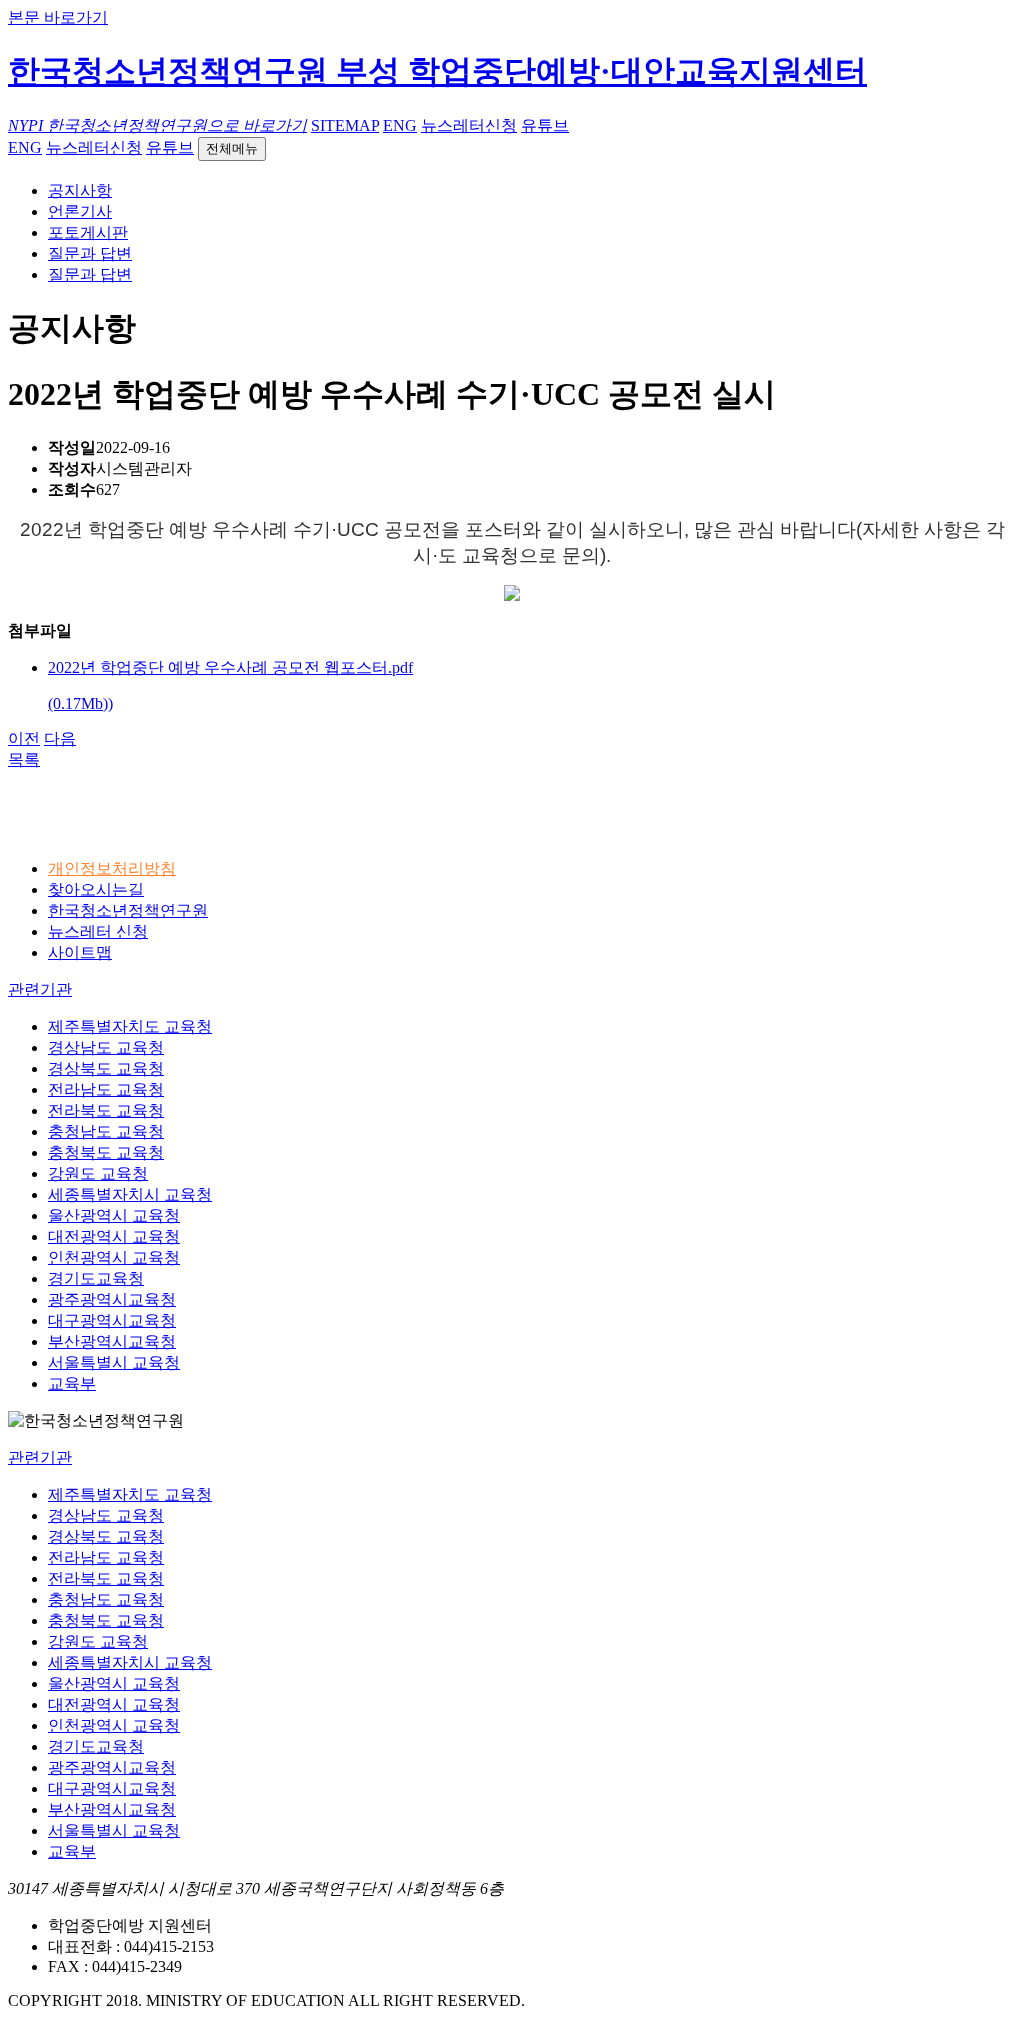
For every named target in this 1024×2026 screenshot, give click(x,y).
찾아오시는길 (96, 889)
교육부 (72, 1383)
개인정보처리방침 (112, 868)
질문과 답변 (90, 253)
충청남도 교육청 (106, 1131)
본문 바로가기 (58, 17)
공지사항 (80, 190)
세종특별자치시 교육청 (130, 1194)
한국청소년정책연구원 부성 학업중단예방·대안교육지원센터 (437, 71)
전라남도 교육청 (106, 1089)
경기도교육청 (96, 1278)
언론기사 (80, 211)
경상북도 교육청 (106, 1068)
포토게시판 (88, 232)
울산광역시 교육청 (114, 1215)
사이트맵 (80, 952)
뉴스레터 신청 (98, 931)
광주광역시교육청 (112, 1299)
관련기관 (40, 989)
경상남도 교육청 (106, 1047)
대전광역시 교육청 (114, 1236)
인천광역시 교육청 (114, 1257)
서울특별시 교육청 (114, 1362)
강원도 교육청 (98, 1173)
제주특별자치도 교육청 (130, 1026)
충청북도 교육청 (106, 1152)
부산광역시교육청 (112, 1341)
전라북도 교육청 (106, 1110)
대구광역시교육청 (112, 1320)
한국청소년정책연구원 (128, 910)
